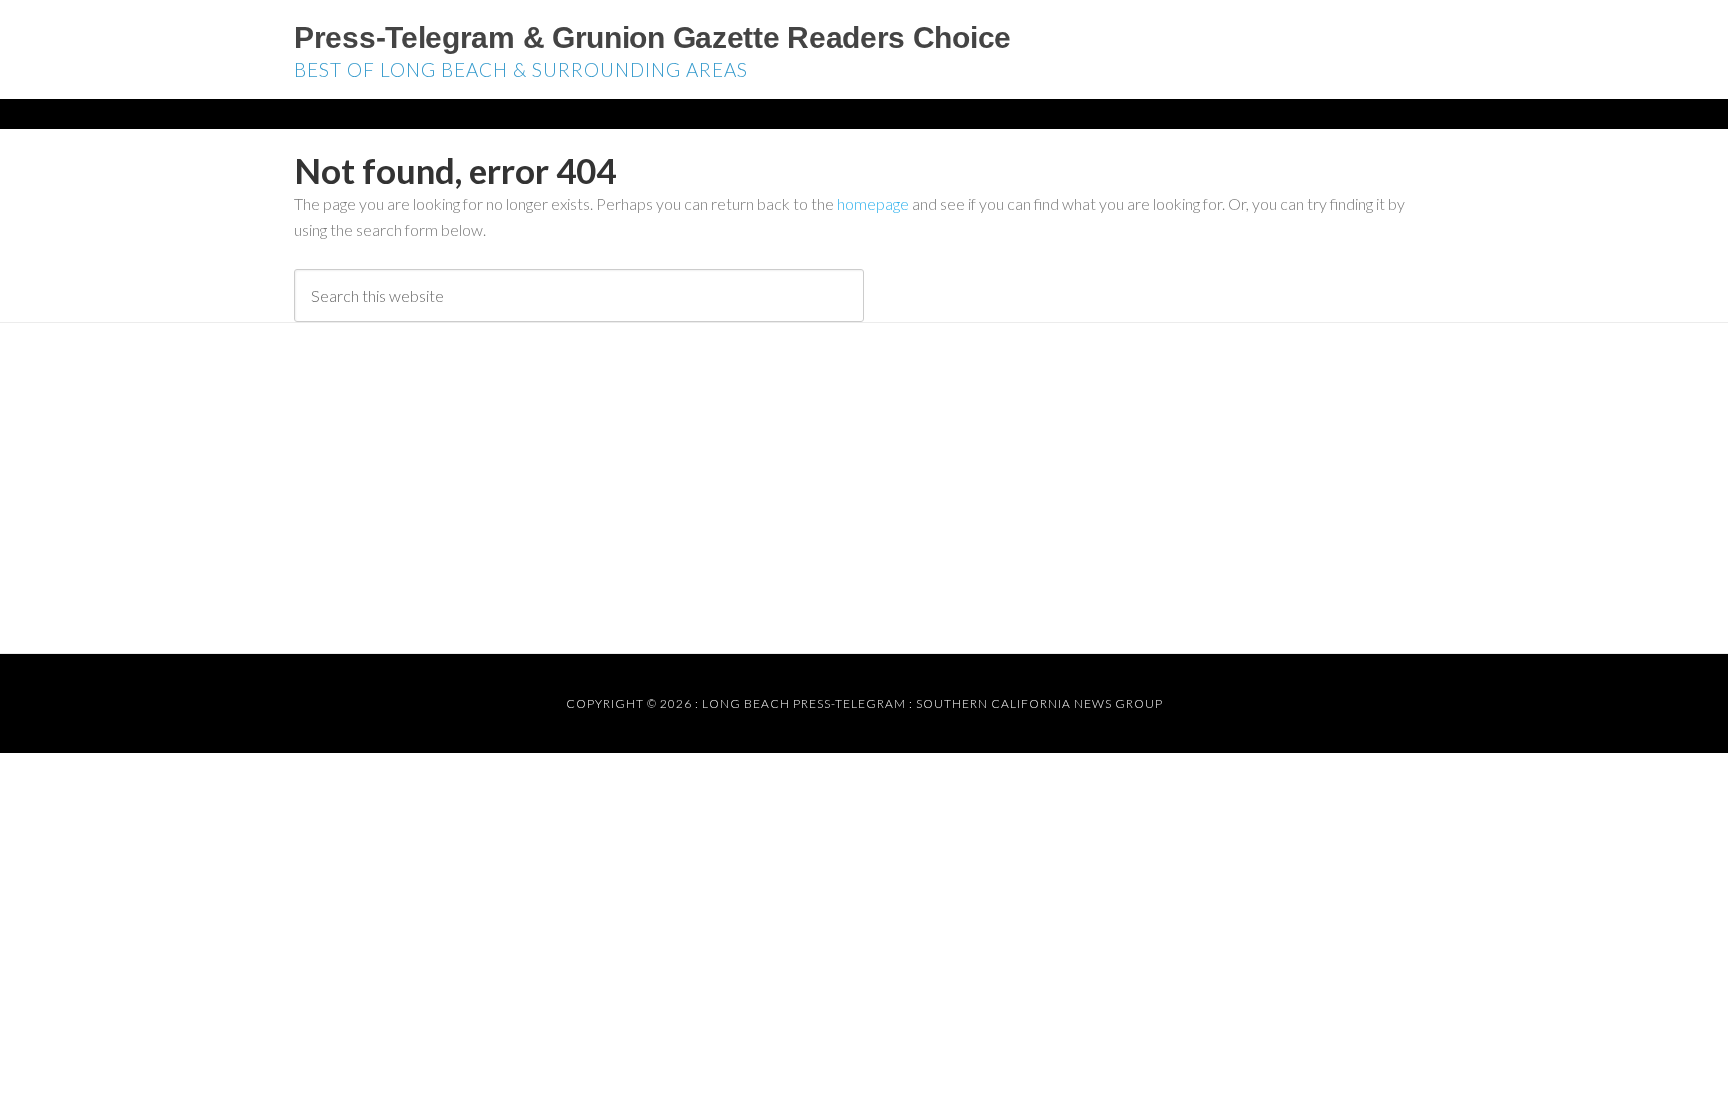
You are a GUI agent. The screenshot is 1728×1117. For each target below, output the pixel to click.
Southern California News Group (1039, 703)
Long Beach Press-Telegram (804, 703)
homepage (873, 203)
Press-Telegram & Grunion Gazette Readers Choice (652, 37)
